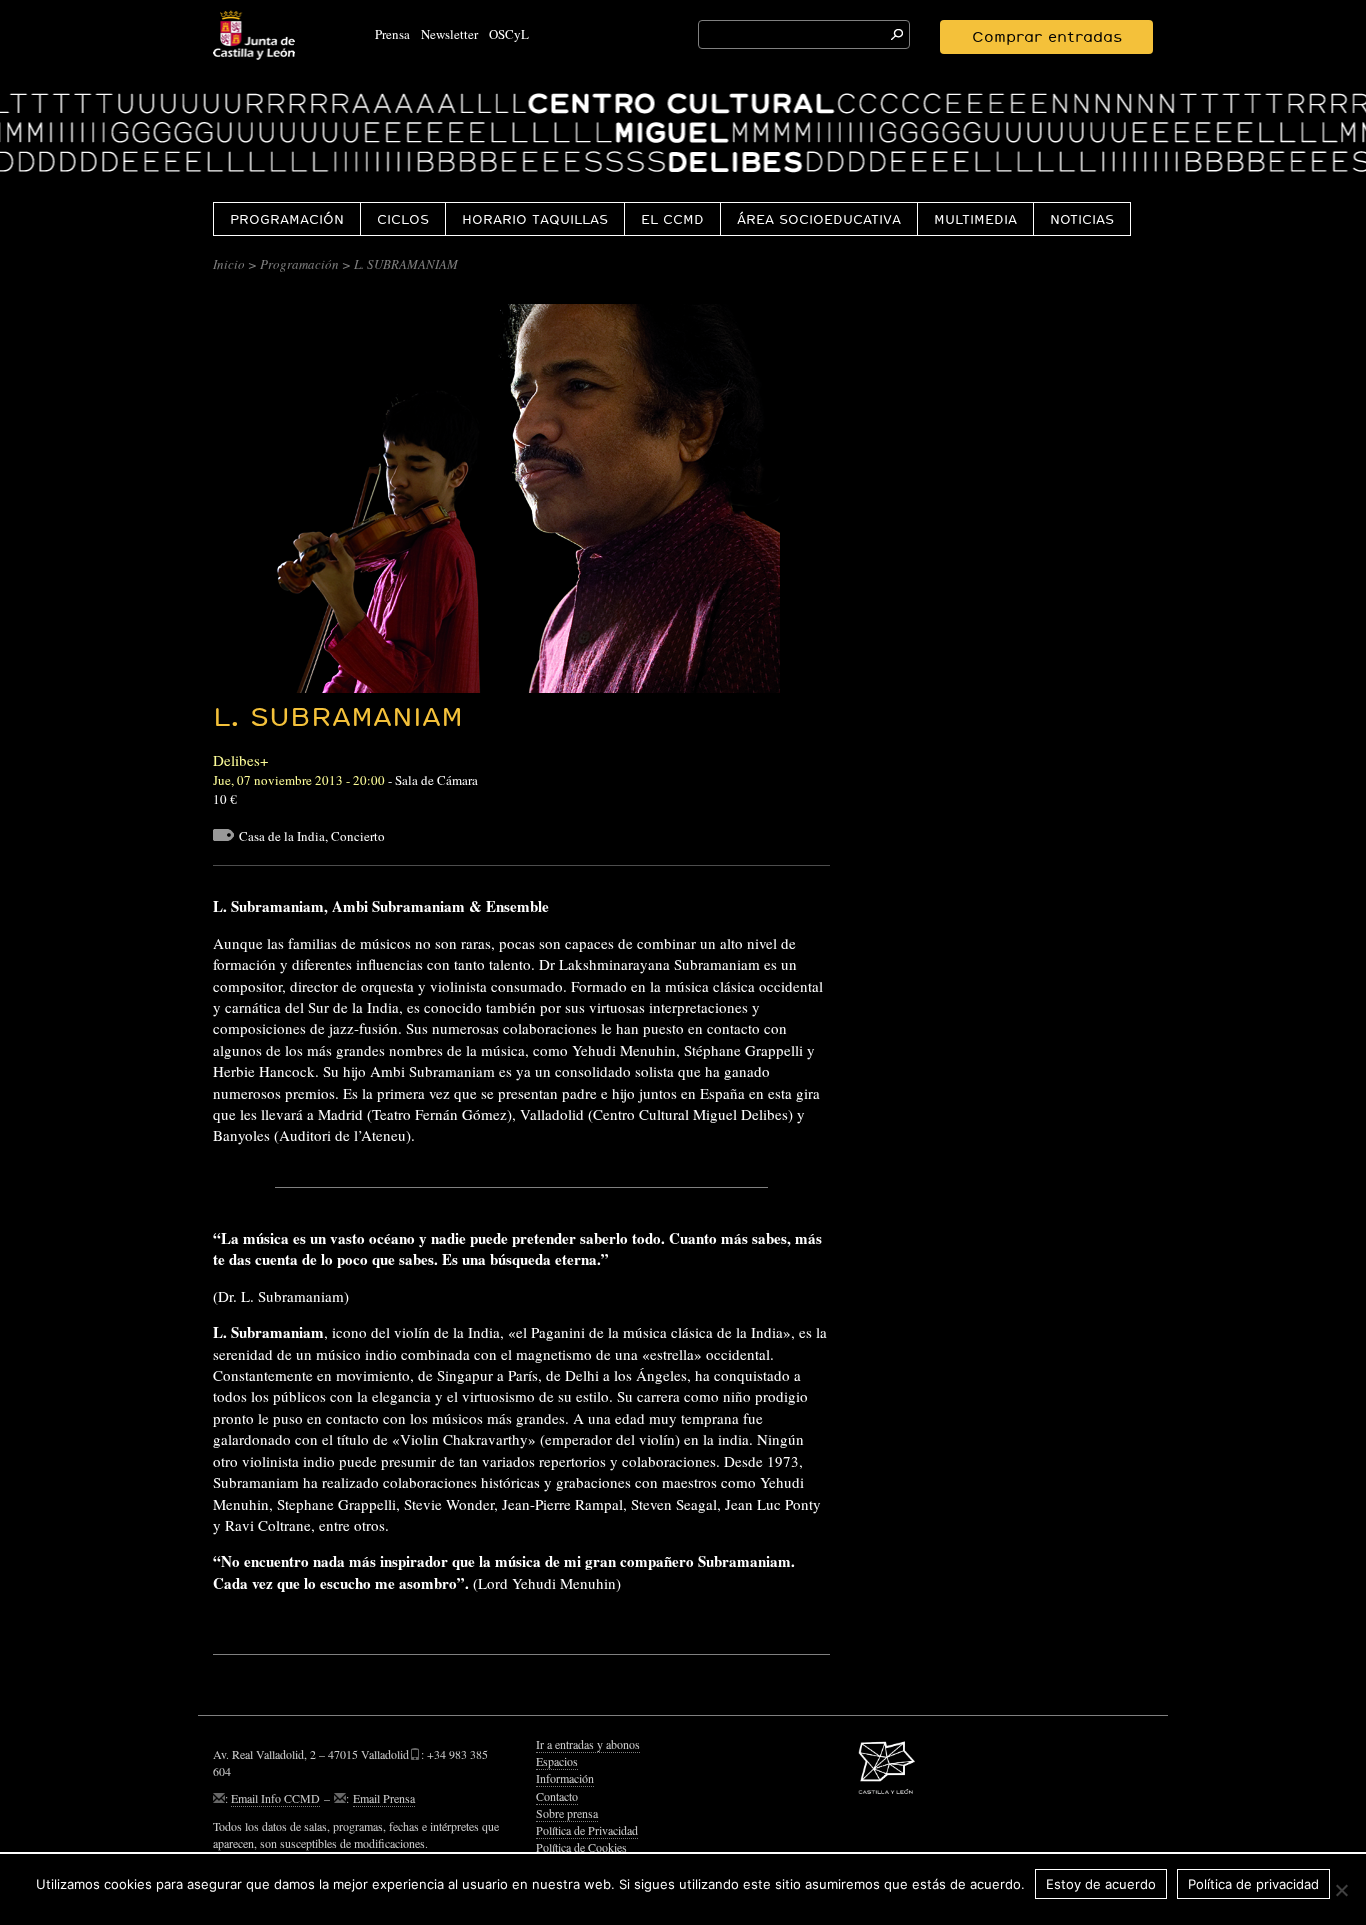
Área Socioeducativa (819, 219)
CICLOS (403, 219)
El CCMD (672, 219)
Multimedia (975, 219)
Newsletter (449, 34)
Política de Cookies (581, 1847)
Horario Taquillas (535, 219)
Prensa (392, 34)
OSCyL (509, 34)
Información (565, 1778)
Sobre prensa (567, 1813)
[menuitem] (286, 218)
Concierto (358, 836)
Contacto (557, 1796)
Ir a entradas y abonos (588, 1744)
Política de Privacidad (587, 1830)
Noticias (1082, 219)
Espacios (557, 1761)
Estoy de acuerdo (1101, 1884)
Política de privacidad (1253, 1884)
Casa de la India (282, 836)
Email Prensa (384, 1798)
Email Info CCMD (275, 1798)
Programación (287, 219)
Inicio (229, 264)
